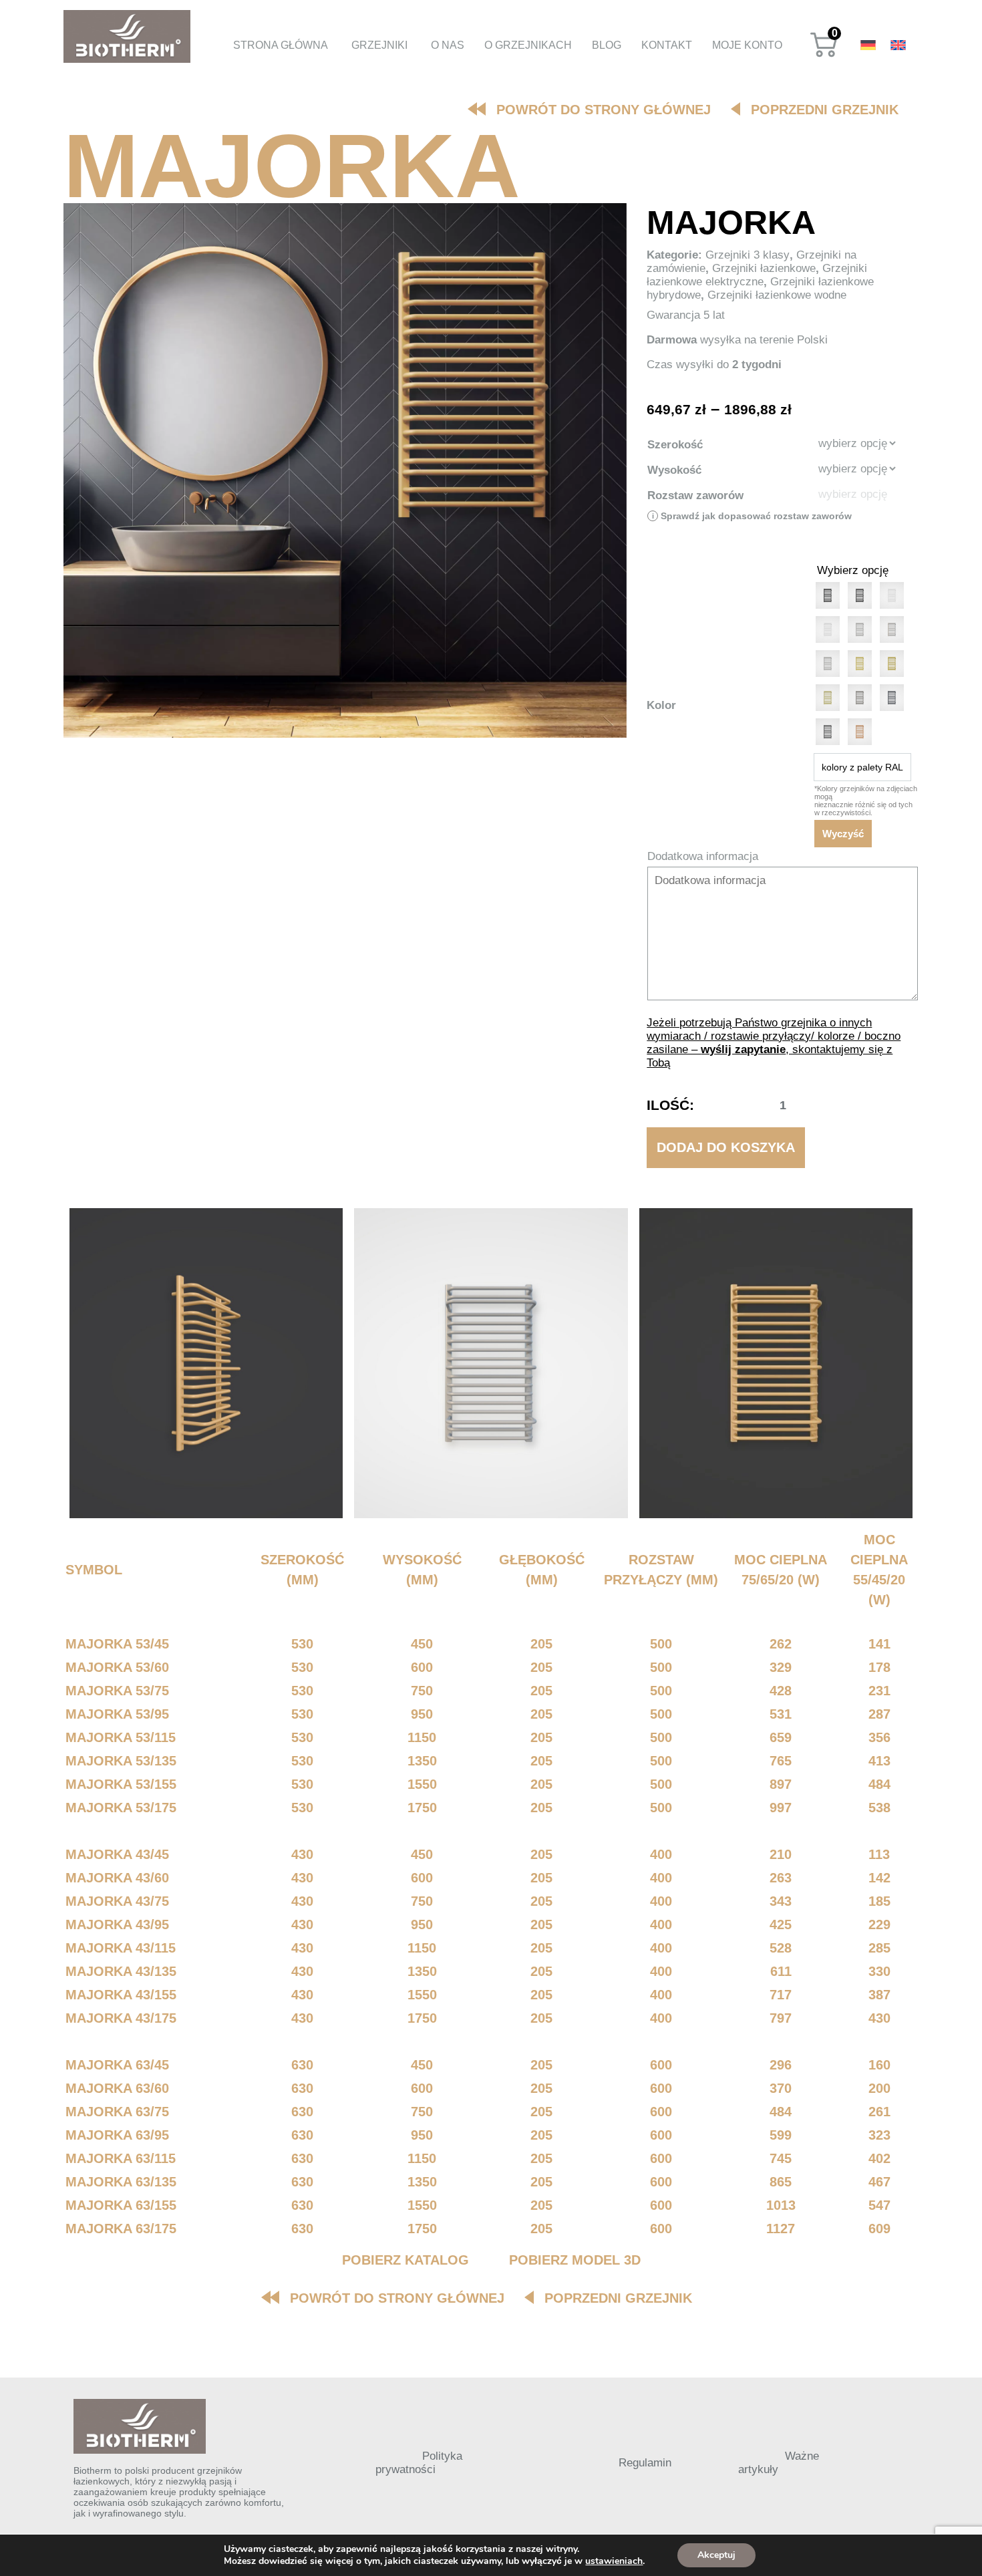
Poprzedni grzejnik (825, 110)
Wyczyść (843, 834)
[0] (824, 55)
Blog (607, 45)
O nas (448, 45)
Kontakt (667, 45)
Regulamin (645, 2463)
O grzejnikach (528, 45)
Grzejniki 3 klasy (748, 255)
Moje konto (747, 45)
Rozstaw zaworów (695, 495)
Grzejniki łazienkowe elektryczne (757, 275)
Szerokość (675, 445)
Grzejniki (379, 45)
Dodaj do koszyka (726, 1147)
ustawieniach (614, 2561)
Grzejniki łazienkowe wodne (777, 295)
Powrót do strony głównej (604, 110)
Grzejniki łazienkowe (764, 268)
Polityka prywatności (419, 2463)
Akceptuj (716, 2555)
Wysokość (674, 470)
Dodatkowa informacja (703, 856)
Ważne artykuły (779, 2463)
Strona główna (281, 45)
